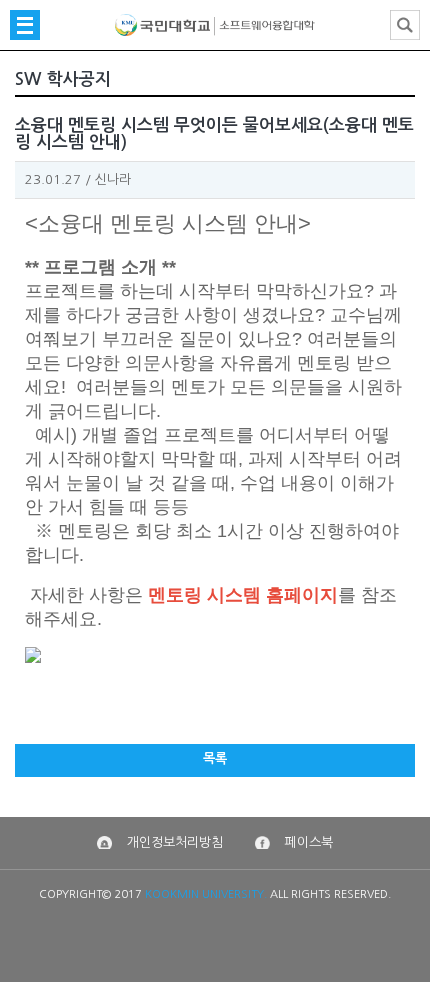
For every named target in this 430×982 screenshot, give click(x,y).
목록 (215, 758)
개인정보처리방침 (175, 842)
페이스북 (309, 842)
